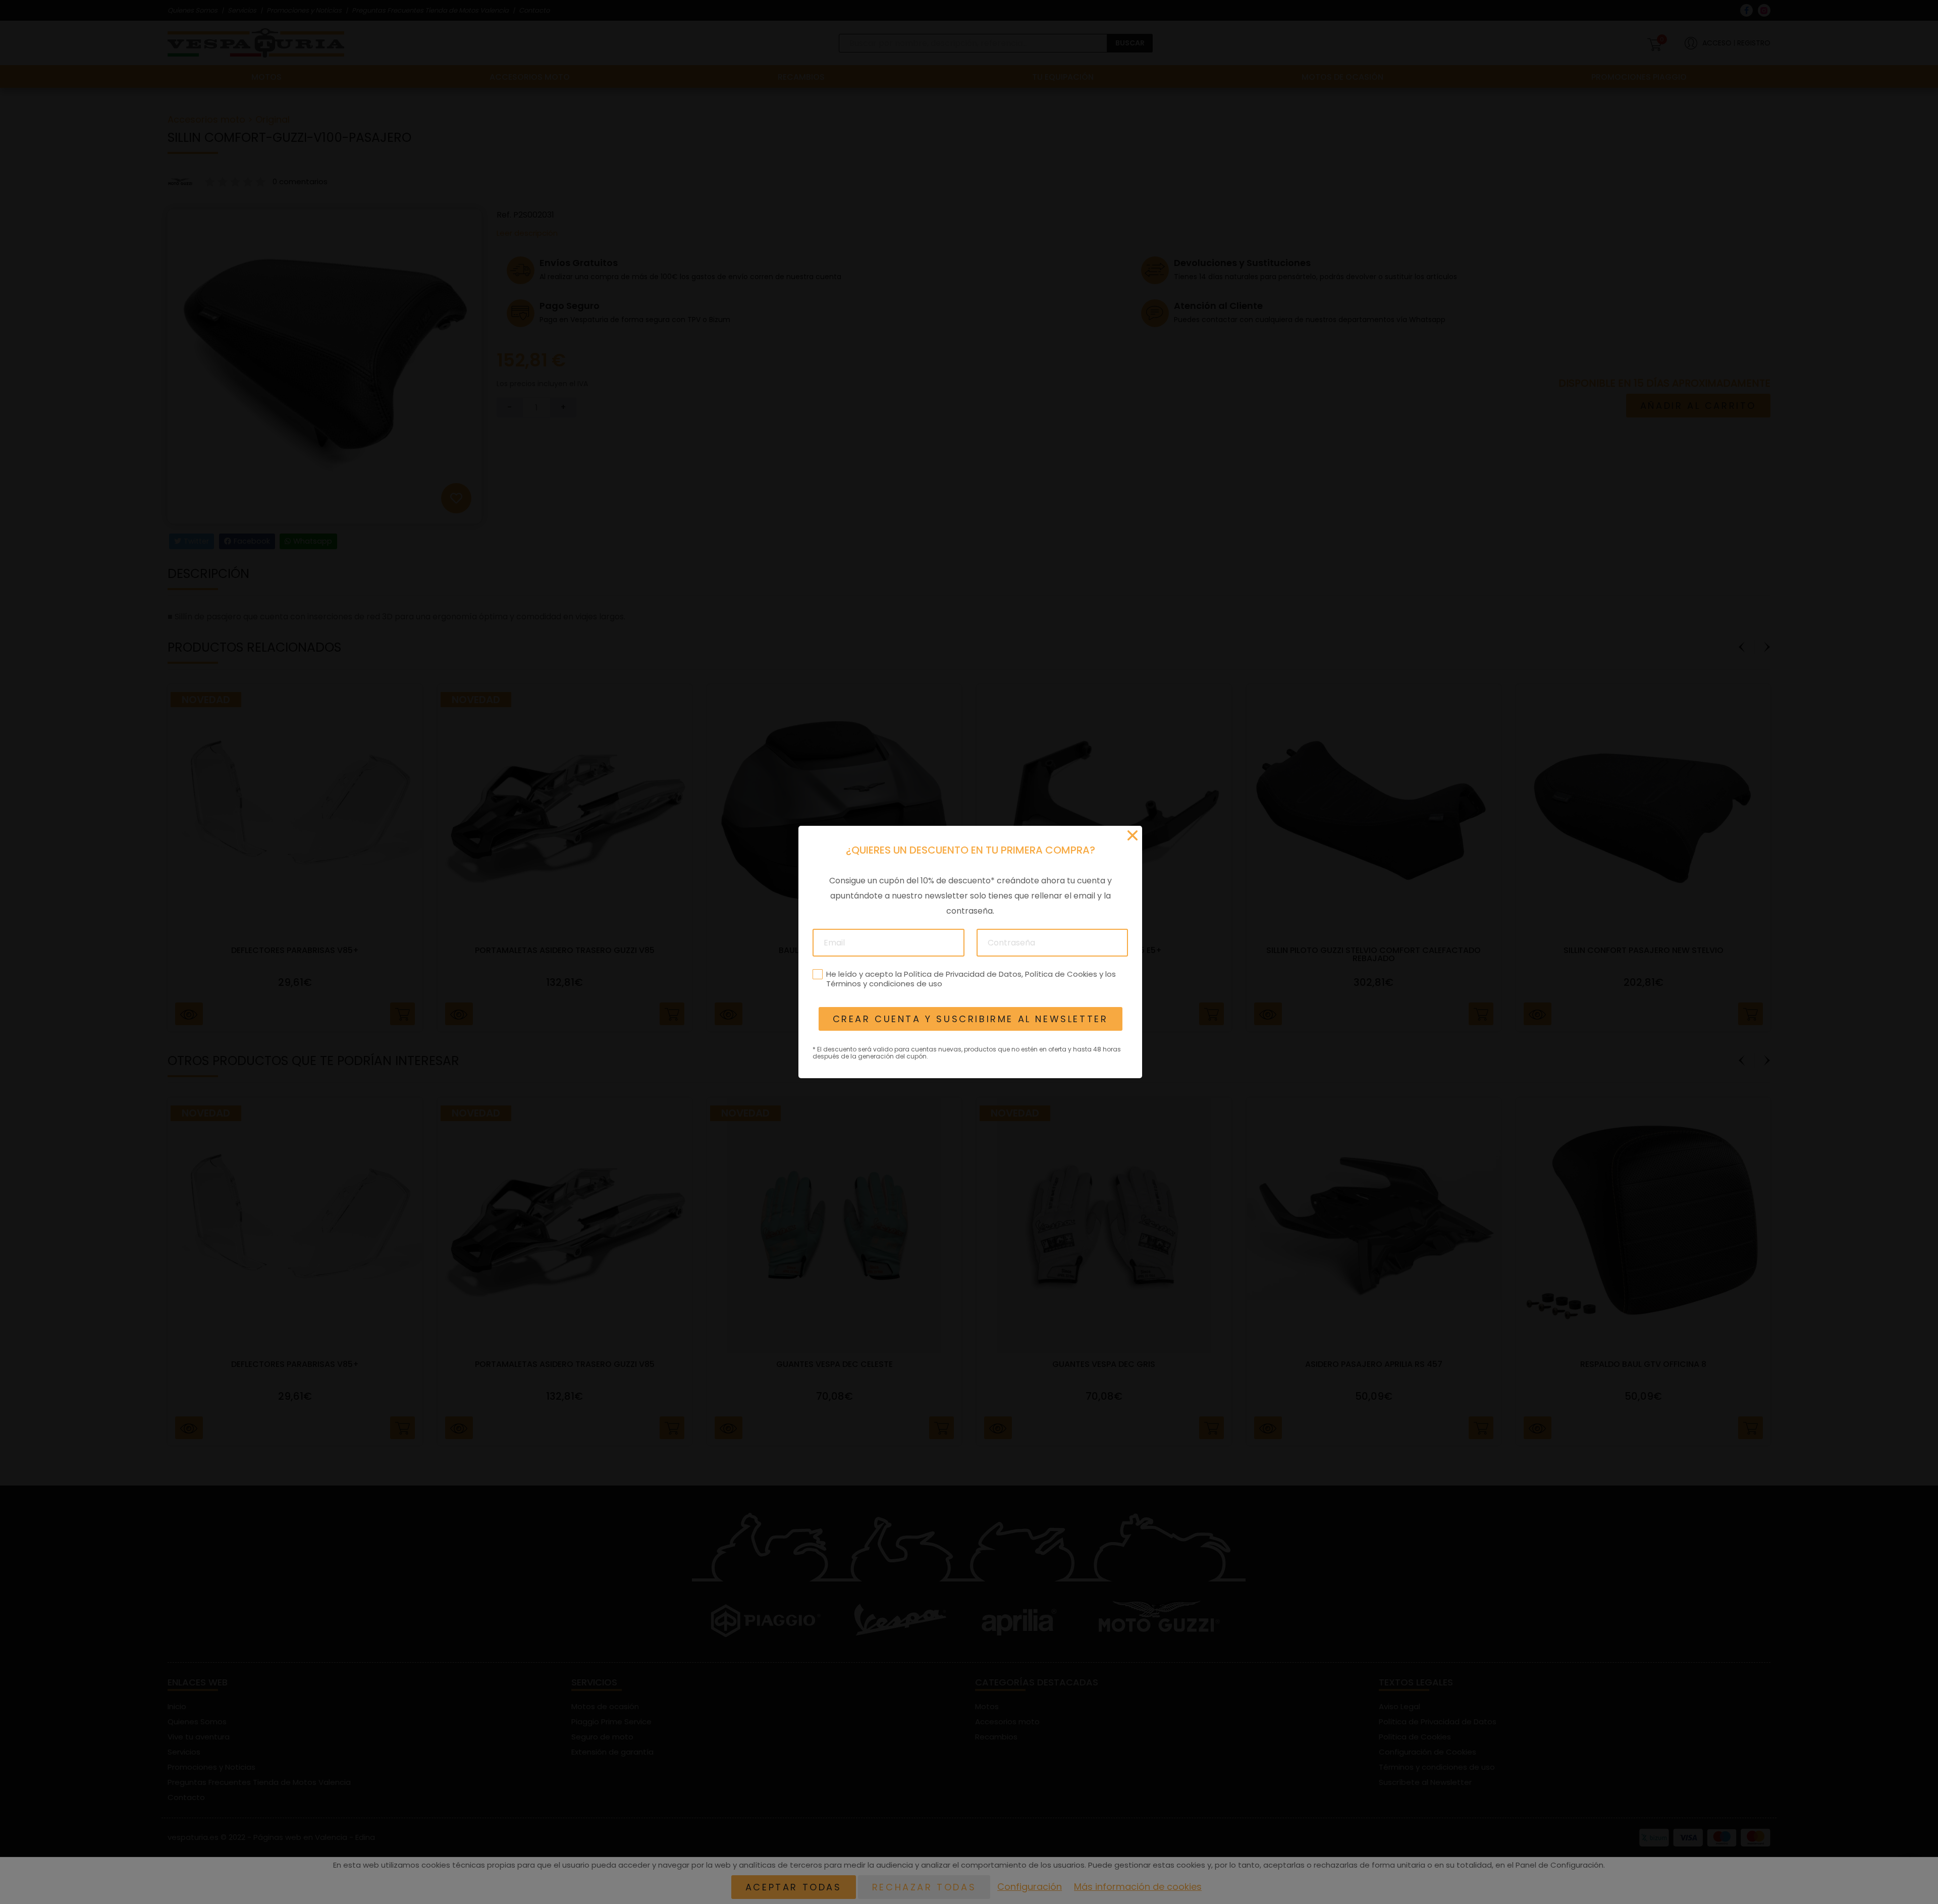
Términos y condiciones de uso (884, 984)
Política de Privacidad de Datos (962, 974)
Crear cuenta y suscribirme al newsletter (970, 1019)
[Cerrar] (1133, 835)
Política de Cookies (1061, 974)
